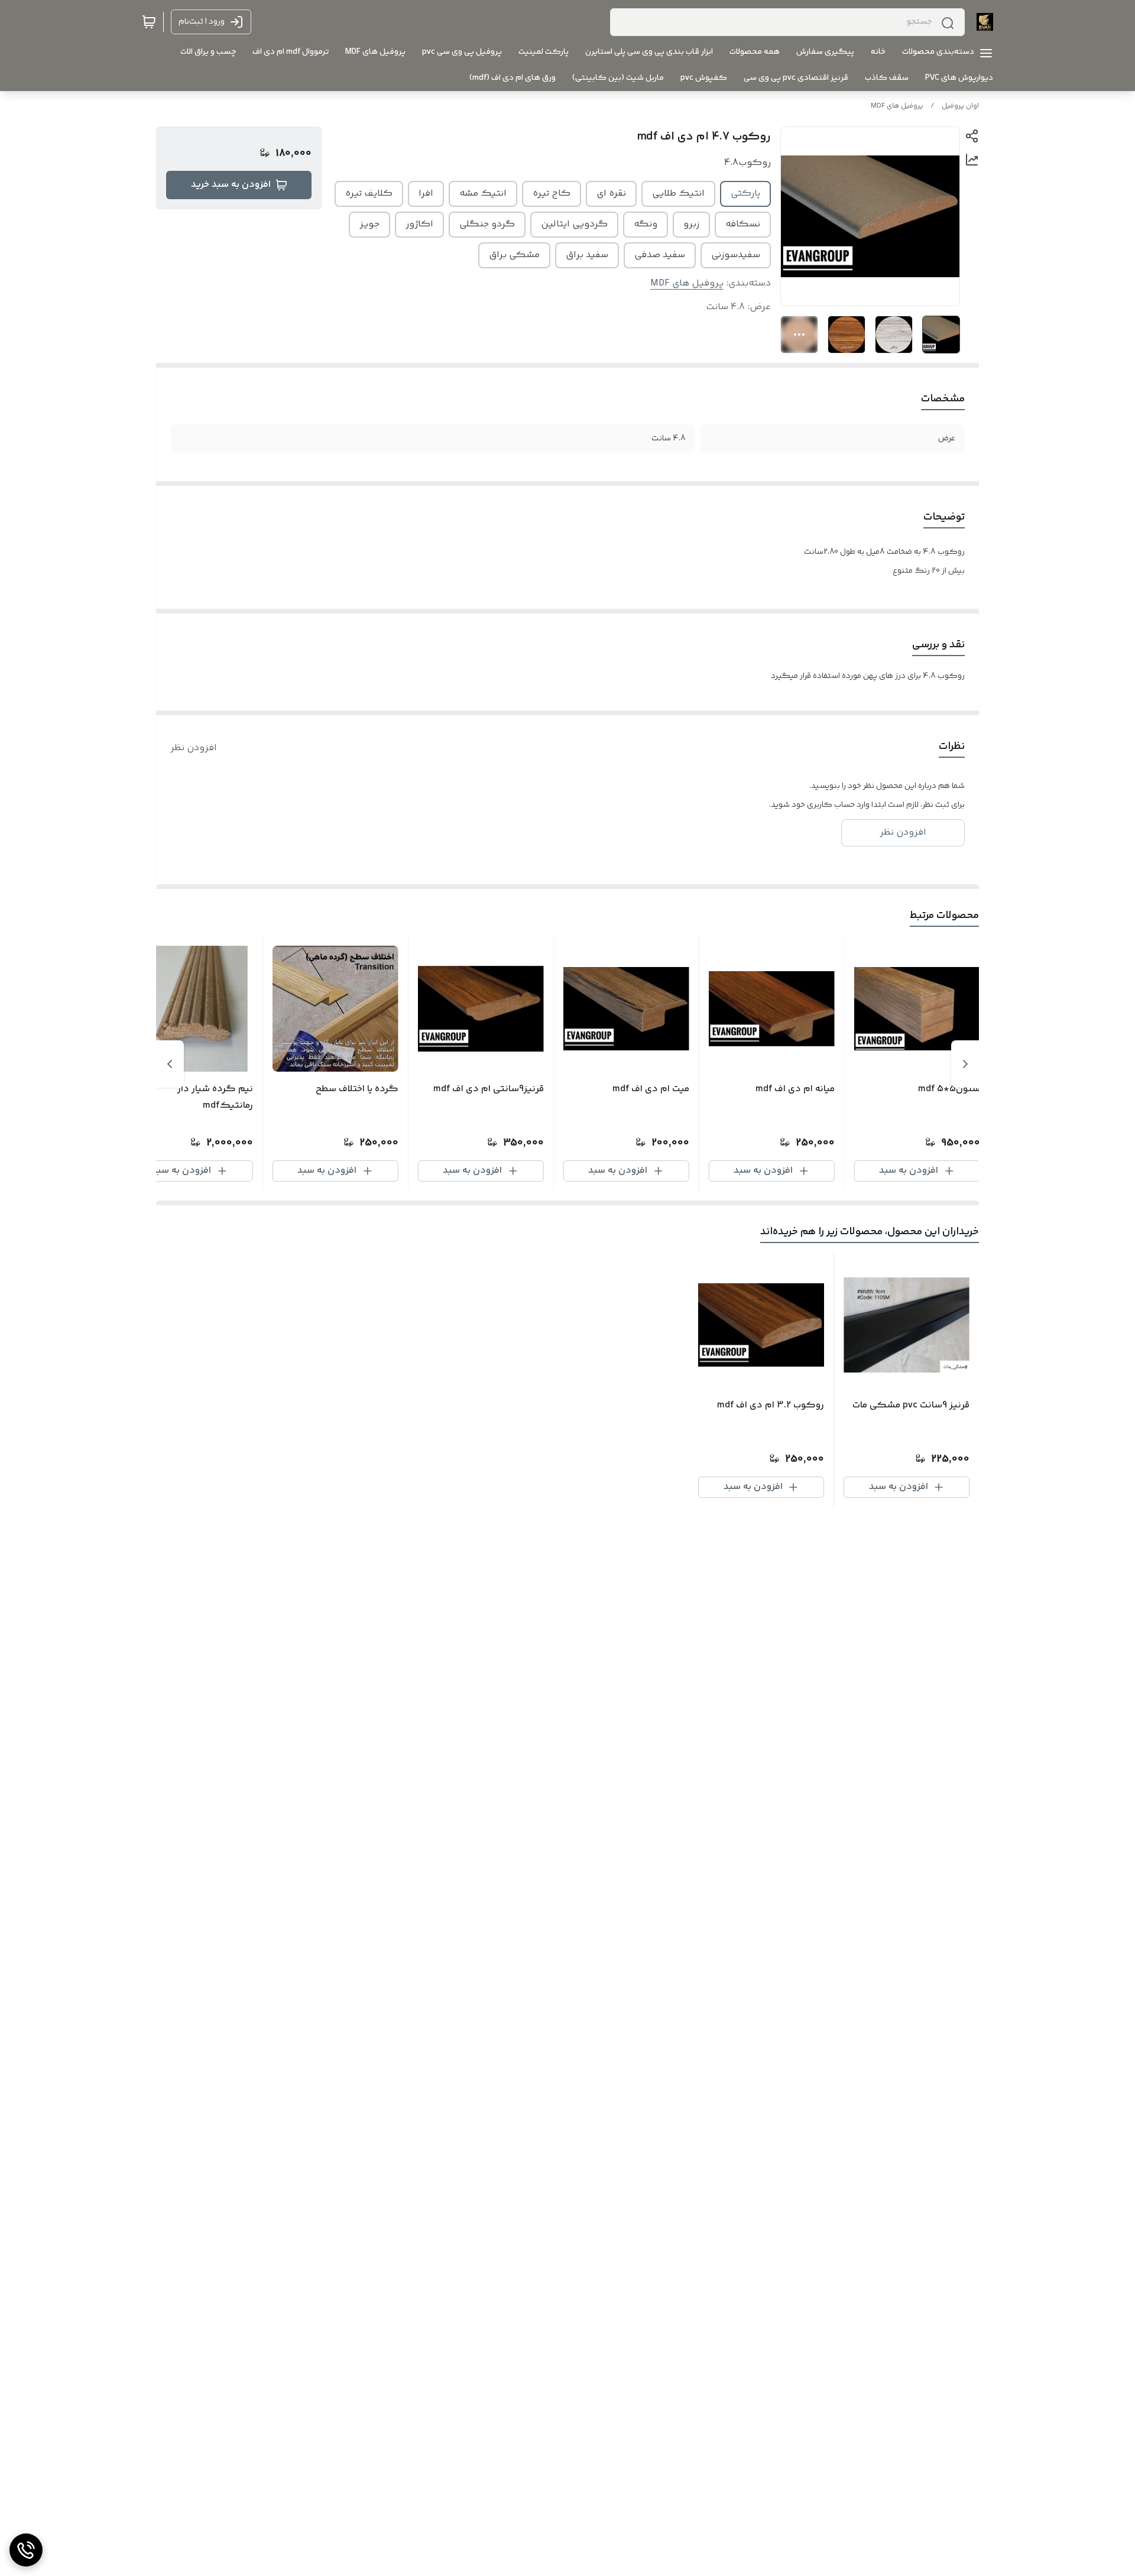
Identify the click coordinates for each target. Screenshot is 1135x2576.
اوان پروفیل (960, 106)
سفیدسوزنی (736, 255)
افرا (426, 194)
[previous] (965, 1064)
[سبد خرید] (149, 22)
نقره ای (611, 194)
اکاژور (419, 224)
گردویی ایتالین (574, 224)
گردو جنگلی (487, 224)
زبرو (691, 224)
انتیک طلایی (678, 194)
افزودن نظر (194, 748)
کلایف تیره (369, 194)
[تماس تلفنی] (26, 2550)
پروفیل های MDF (897, 106)
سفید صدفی (660, 255)
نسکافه (743, 224)
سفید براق (587, 255)
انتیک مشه (483, 194)
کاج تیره (552, 194)
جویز (369, 224)
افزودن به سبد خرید (231, 185)
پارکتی (745, 194)
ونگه (646, 224)
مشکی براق (514, 255)
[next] (170, 1064)
